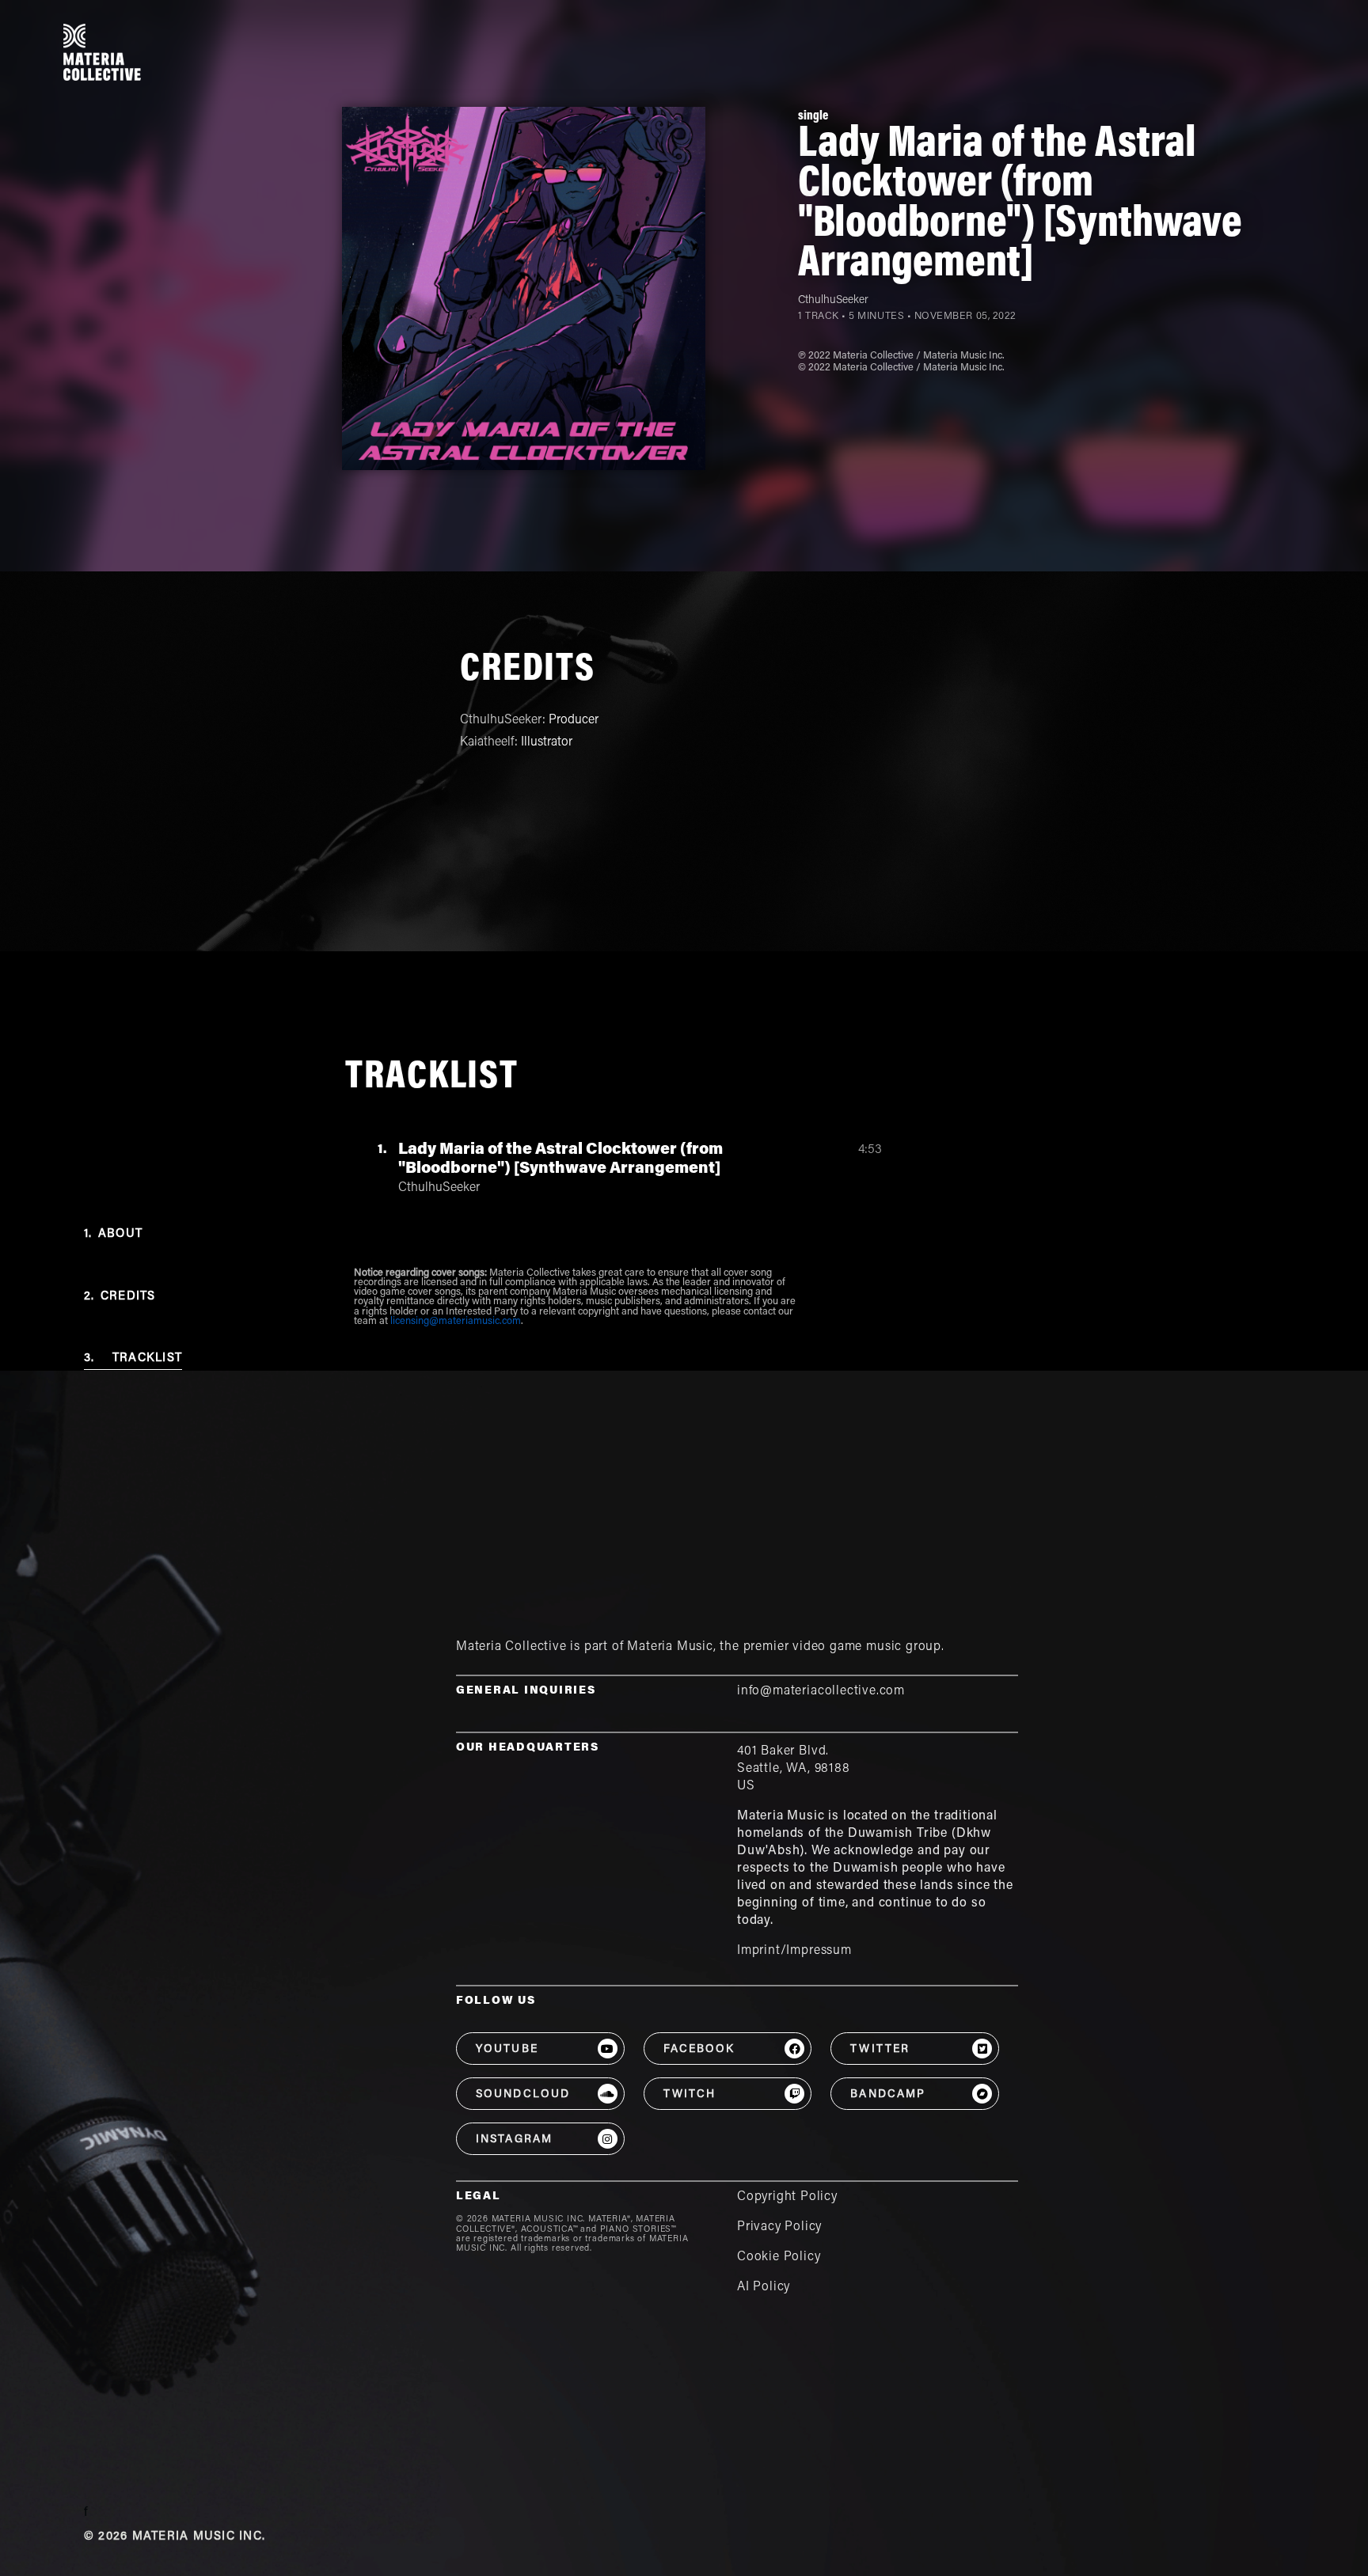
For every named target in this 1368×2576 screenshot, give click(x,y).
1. (113, 1234)
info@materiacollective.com (821, 1691)
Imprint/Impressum (794, 1951)
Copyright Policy (787, 2197)
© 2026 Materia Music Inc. (175, 2537)
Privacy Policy (779, 2227)
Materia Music (670, 1647)
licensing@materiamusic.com (456, 1322)
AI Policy (764, 2287)
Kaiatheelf (487, 742)
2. (120, 1297)
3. (133, 1358)
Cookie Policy (779, 2257)
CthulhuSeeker (833, 301)
